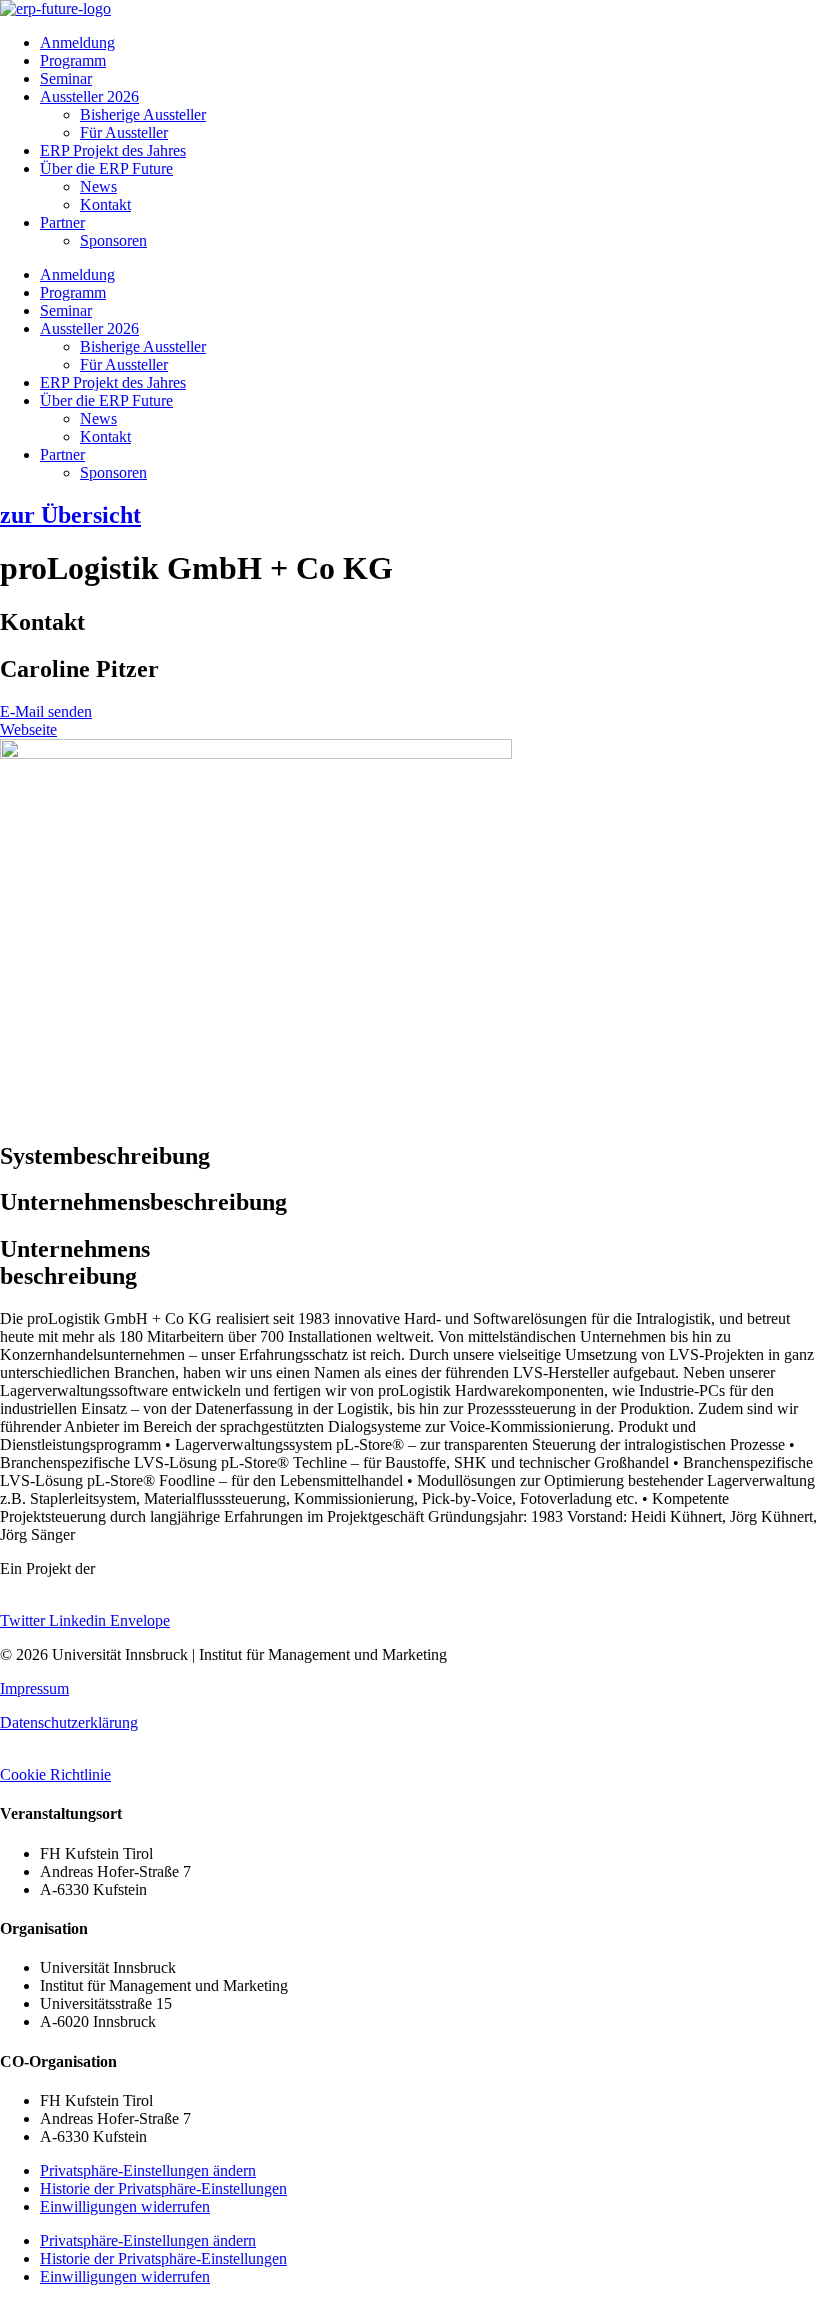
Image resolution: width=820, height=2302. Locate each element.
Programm (73, 60)
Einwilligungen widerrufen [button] (125, 2206)
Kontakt (105, 204)
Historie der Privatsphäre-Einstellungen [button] (163, 2188)
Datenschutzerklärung (69, 1722)
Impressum (34, 1688)
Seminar (66, 78)
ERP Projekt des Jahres (113, 150)
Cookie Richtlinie (55, 1774)
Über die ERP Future (106, 168)
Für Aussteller (124, 132)
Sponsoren (113, 240)
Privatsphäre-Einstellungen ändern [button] (148, 2170)
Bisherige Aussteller (143, 114)
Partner (62, 222)
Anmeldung (77, 42)
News (98, 186)
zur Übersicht (70, 515)
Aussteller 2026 (89, 96)
